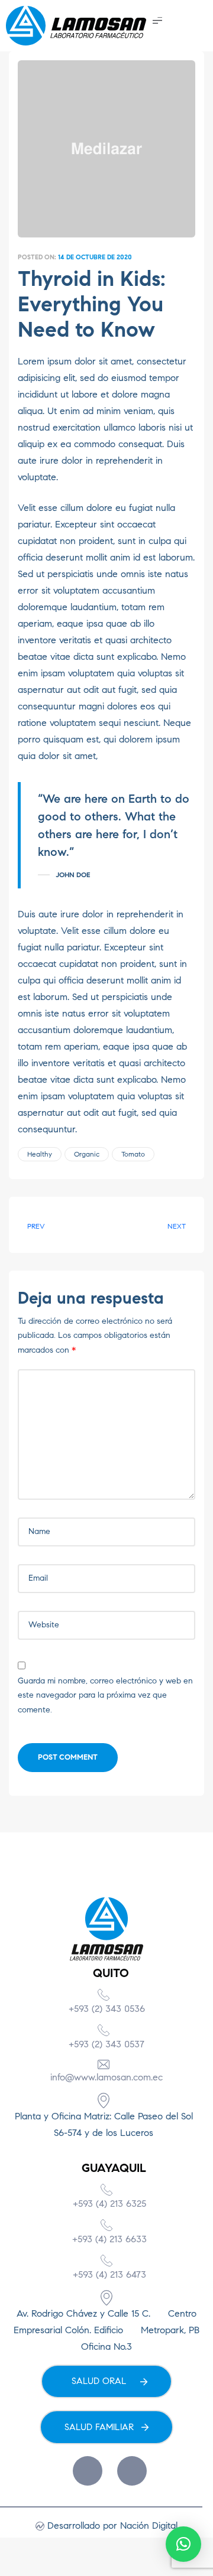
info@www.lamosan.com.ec (106, 2077)
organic (87, 1154)
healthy (40, 1154)
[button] (157, 19)
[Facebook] (88, 2471)
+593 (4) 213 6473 (109, 2274)
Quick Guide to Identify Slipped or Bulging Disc (154, 1225)
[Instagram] (132, 2471)
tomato (133, 1154)
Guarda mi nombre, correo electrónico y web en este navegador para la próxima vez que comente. (105, 1695)
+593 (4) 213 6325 (109, 2204)
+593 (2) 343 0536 (107, 2009)
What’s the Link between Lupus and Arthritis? (59, 1225)
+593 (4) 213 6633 (109, 2239)
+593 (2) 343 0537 (106, 2044)
